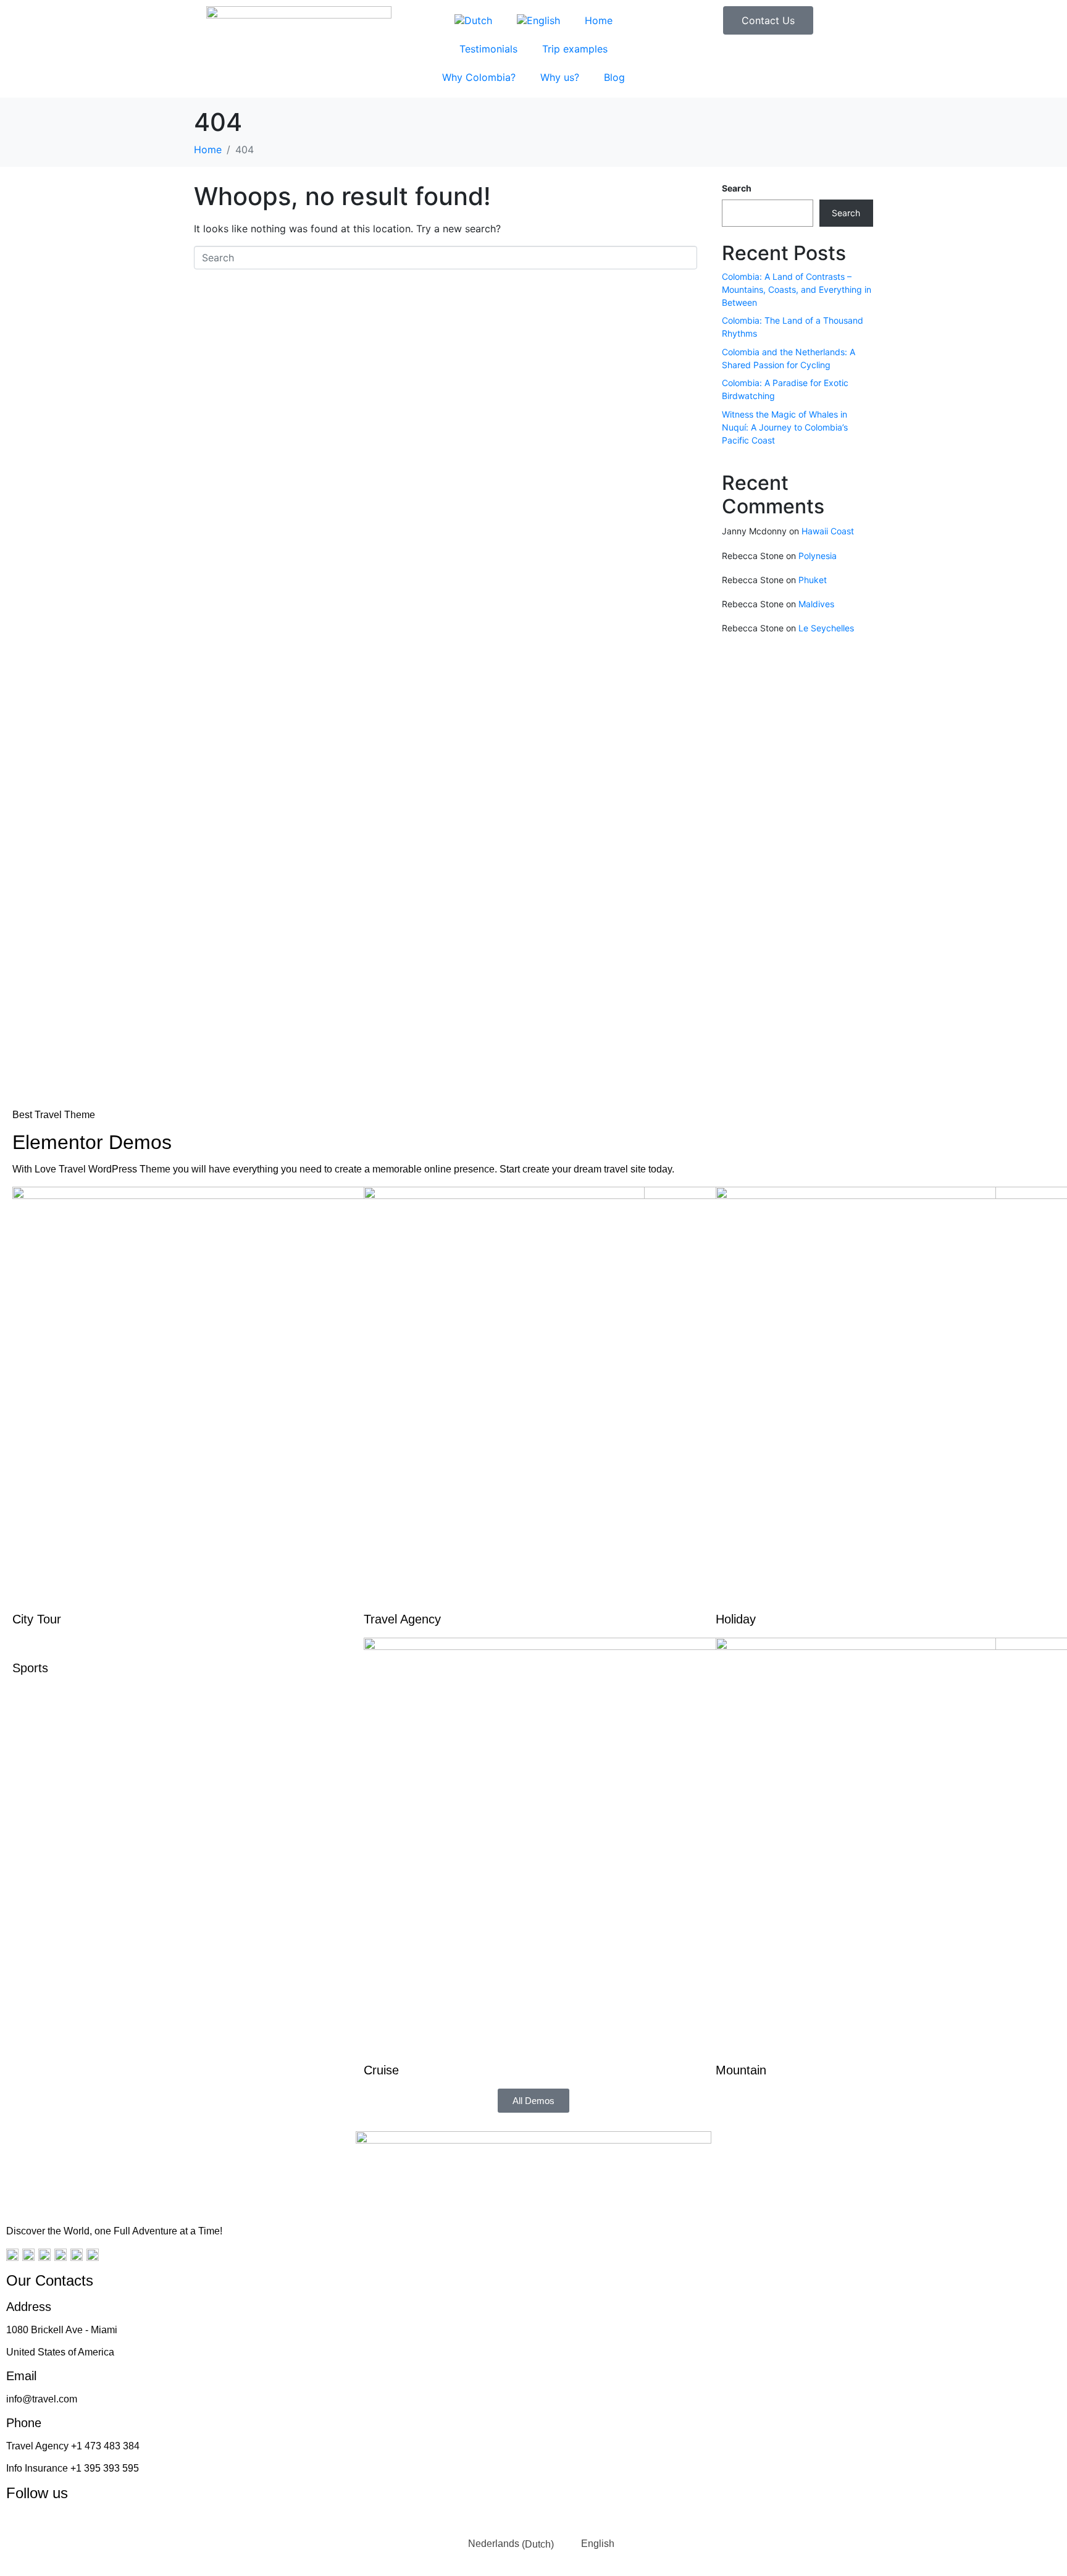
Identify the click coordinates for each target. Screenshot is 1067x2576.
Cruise (381, 2070)
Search (737, 188)
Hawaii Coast (828, 531)
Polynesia (818, 556)
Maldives (816, 604)
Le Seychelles (826, 628)
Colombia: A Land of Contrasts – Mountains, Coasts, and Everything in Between (797, 289)
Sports (30, 1668)
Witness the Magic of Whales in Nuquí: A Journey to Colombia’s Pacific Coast (785, 427)
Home (599, 20)
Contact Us (768, 20)
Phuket (813, 580)
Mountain (741, 2070)
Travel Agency (402, 1619)
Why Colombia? (479, 77)
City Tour (37, 1619)
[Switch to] (473, 20)
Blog (614, 77)
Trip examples (575, 49)
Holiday (736, 1619)
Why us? (560, 77)
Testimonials (488, 49)
